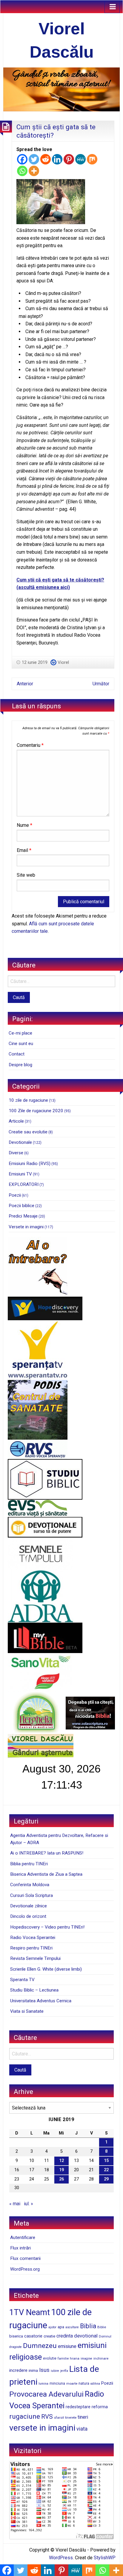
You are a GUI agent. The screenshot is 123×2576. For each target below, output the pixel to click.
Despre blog (20, 1065)
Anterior (25, 684)
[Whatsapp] (22, 171)
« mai (15, 2204)
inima (33, 2370)
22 (106, 2170)
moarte (72, 2383)
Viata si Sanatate (27, 2011)
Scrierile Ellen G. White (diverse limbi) (46, 1969)
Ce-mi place (20, 1033)
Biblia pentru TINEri (29, 1864)
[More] (34, 171)
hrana (75, 2358)
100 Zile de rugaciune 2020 (36, 1111)
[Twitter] (34, 159)
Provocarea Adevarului (46, 2394)
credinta (65, 2336)
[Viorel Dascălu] (61, 89)
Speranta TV (22, 1980)
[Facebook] (22, 159)
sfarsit (59, 2417)
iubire (55, 2371)
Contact (17, 1054)
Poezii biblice (21, 1206)
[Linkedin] (57, 159)
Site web (26, 875)
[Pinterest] (69, 159)
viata (82, 2429)
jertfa (64, 2371)
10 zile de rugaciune (28, 1100)
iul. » (29, 2204)
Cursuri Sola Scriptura (31, 1895)
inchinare (101, 2358)
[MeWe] (80, 159)
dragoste (16, 2347)
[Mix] (92, 159)
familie (63, 2358)
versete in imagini (42, 2428)
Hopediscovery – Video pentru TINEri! (47, 1927)
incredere (18, 2370)
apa (61, 2327)
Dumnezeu (40, 2346)
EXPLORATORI (24, 1184)
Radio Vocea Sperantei (33, 1938)
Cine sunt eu (21, 1044)
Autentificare (23, 2238)
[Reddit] (46, 159)
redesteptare (78, 2407)
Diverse (16, 1153)
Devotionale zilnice (29, 1906)
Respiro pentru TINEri (31, 1948)
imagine (86, 2359)
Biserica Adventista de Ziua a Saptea (46, 1874)
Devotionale (20, 1142)
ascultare (72, 2327)
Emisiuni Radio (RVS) (30, 1164)
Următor (101, 684)
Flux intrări (20, 2248)
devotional (86, 2336)
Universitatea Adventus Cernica (41, 2001)
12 (61, 2161)
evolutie (50, 2358)
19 (61, 2170)
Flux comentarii (25, 2258)
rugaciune (25, 2416)
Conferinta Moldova (30, 1885)
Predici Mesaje (23, 1216)
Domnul (105, 2336)
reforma (100, 2407)
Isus (44, 2370)
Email (24, 850)
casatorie (33, 2336)
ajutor (52, 2327)
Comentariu (30, 745)
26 (61, 2179)
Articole (16, 1121)
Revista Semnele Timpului (35, 1958)
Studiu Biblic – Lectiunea (34, 1990)
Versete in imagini (26, 1227)
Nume (24, 825)
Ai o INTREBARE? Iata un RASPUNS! (47, 1853)
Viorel (63, 662)
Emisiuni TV (20, 1174)
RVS (47, 2417)
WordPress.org (25, 2269)
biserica (16, 2336)
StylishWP (105, 2558)
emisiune (67, 2346)
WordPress (61, 2558)
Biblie (102, 2327)
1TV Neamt (30, 2312)
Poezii (15, 1195)
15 (106, 2161)
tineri (83, 2417)
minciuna (57, 2383)
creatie (49, 2336)
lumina (43, 2384)
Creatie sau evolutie (28, 1132)
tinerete (71, 2417)
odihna (95, 2384)
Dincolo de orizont (28, 1916)
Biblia (88, 2326)
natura (84, 2383)
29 (106, 2179)
